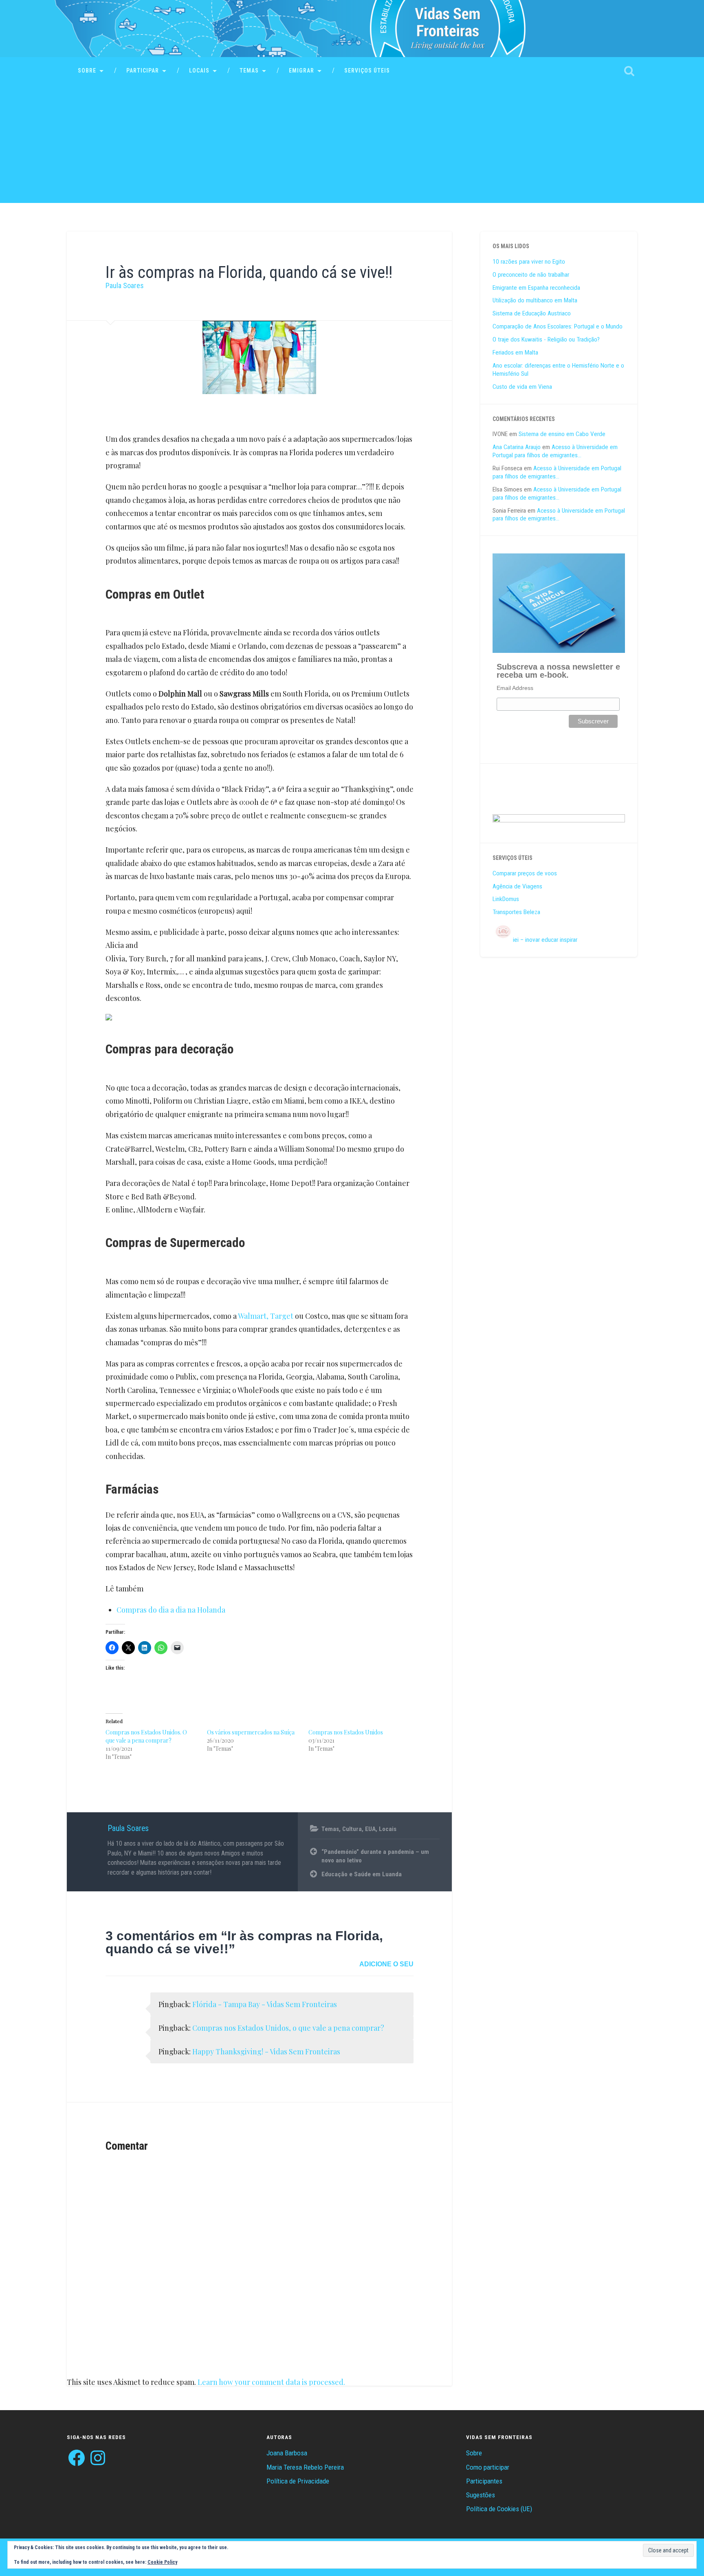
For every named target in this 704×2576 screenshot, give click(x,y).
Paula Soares (125, 285)
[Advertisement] (352, 146)
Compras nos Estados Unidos (346, 1732)
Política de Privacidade (298, 2481)
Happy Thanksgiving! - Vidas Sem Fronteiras (266, 2052)
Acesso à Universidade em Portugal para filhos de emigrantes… (555, 451)
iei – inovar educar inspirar (545, 940)
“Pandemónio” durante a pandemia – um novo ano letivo (375, 1856)
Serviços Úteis (367, 71)
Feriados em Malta (515, 353)
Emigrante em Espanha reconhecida (536, 288)
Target (282, 1316)
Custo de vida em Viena (522, 387)
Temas (249, 71)
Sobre (87, 71)
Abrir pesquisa (629, 71)
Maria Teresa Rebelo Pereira (305, 2467)
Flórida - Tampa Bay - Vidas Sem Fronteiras (265, 2004)
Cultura (352, 1829)
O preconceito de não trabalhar (531, 275)
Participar (143, 71)
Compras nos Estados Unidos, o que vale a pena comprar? (288, 2028)
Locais (199, 71)
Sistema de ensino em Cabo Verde (562, 434)
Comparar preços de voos (525, 873)
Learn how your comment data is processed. (271, 2382)
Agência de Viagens (517, 886)
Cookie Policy (162, 2562)
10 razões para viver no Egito (529, 262)
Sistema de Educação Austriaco (532, 313)
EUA (370, 1829)
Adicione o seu (386, 1964)
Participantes (484, 2481)
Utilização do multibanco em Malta (535, 300)
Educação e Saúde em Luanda (362, 1874)
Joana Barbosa (287, 2453)
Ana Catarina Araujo (517, 447)
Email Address (515, 688)
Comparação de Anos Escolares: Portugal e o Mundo (558, 326)
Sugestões (481, 2495)
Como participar (488, 2467)
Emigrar (301, 71)
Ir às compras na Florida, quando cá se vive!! (249, 272)
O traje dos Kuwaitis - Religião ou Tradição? (546, 339)
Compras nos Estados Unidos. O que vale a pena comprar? (146, 1736)
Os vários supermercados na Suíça (251, 1732)
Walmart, (253, 1316)
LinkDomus (506, 899)
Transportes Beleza (516, 912)
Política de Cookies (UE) (499, 2509)
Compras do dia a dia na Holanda (171, 1610)
